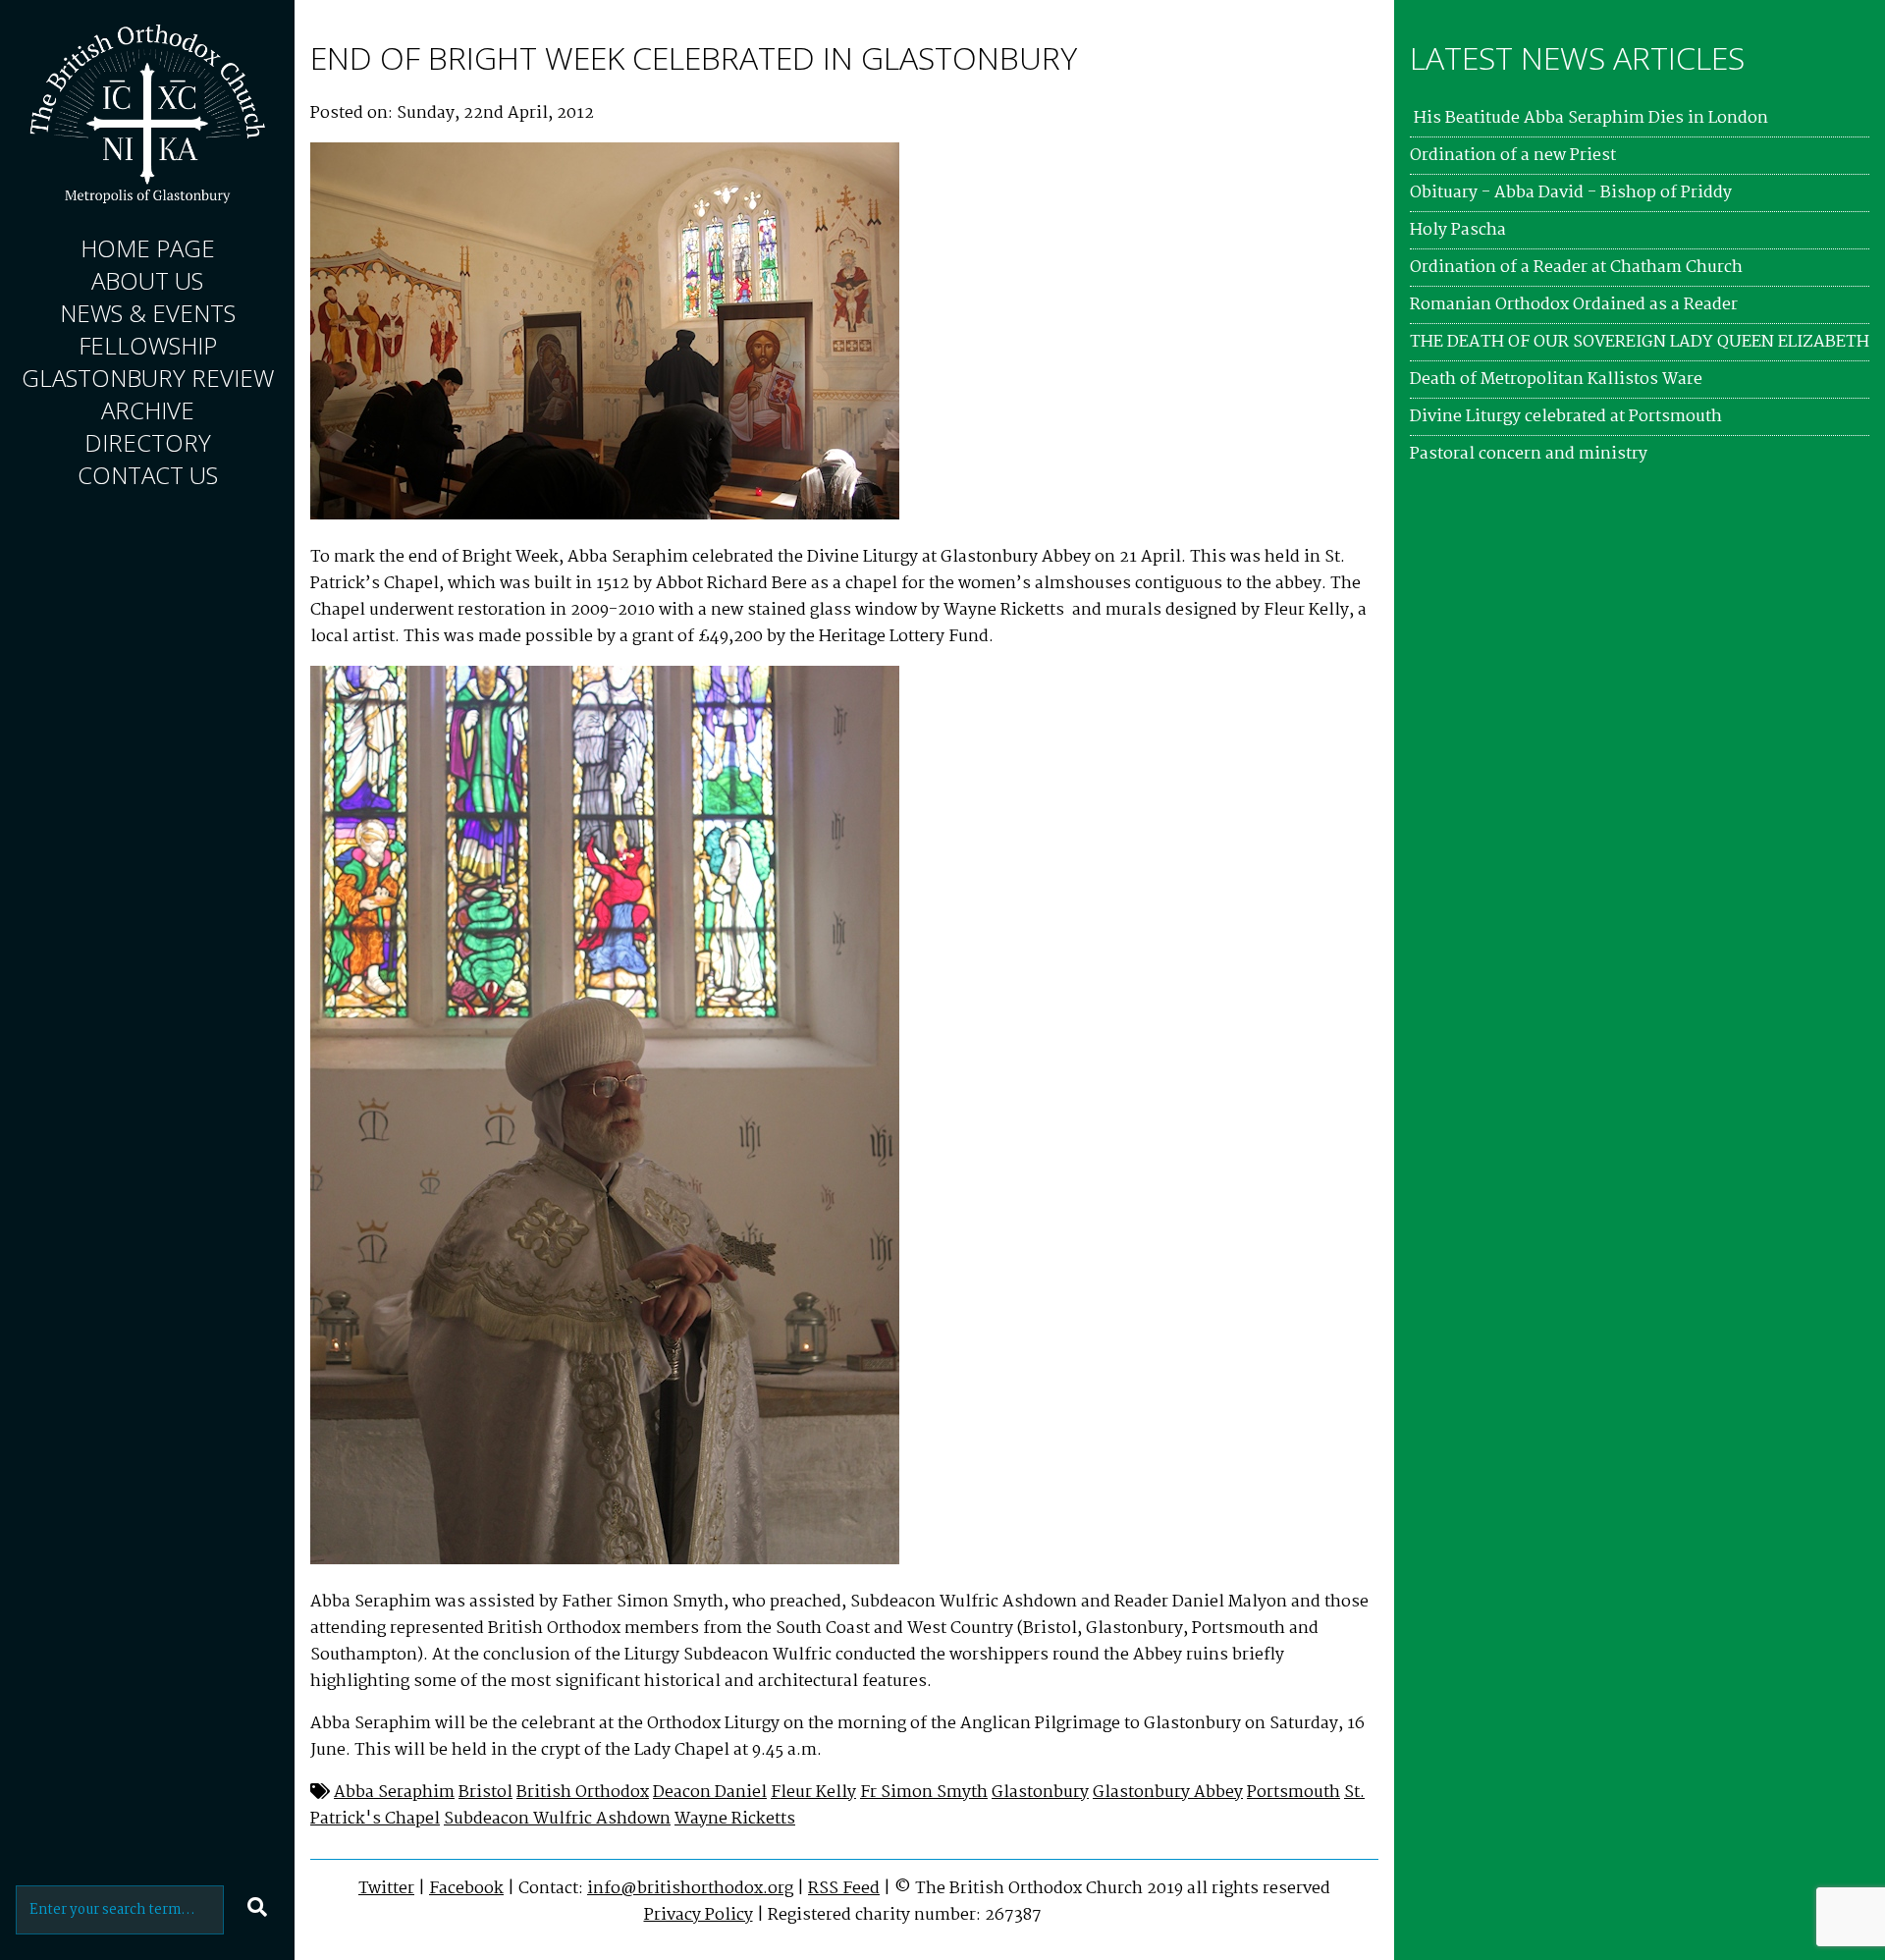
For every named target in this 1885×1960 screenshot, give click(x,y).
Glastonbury (1040, 1793)
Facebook (466, 1889)
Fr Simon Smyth (924, 1793)
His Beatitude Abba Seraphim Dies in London (1589, 118)
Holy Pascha (1458, 230)
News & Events (148, 313)
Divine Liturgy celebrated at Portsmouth (1566, 417)
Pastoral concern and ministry (1529, 454)
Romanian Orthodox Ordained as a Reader (1574, 305)
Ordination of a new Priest (1513, 156)
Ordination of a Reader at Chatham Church (1576, 268)
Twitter (386, 1889)
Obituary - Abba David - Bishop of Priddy (1571, 193)
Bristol (485, 1793)
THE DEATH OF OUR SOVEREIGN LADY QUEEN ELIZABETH (1640, 342)
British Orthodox (583, 1793)
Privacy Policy (699, 1915)
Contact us (148, 475)
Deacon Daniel (710, 1793)
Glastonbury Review (148, 378)
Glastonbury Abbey (1168, 1793)
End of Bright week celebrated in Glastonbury (694, 57)
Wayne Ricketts (735, 1819)
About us (147, 280)
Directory (148, 442)
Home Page (148, 248)
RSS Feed (844, 1889)
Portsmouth (1293, 1793)
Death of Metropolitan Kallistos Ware (1556, 380)
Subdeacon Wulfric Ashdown (557, 1819)
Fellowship (148, 345)
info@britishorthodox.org (690, 1889)
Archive (148, 410)
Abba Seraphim (394, 1793)
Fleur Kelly (813, 1793)
